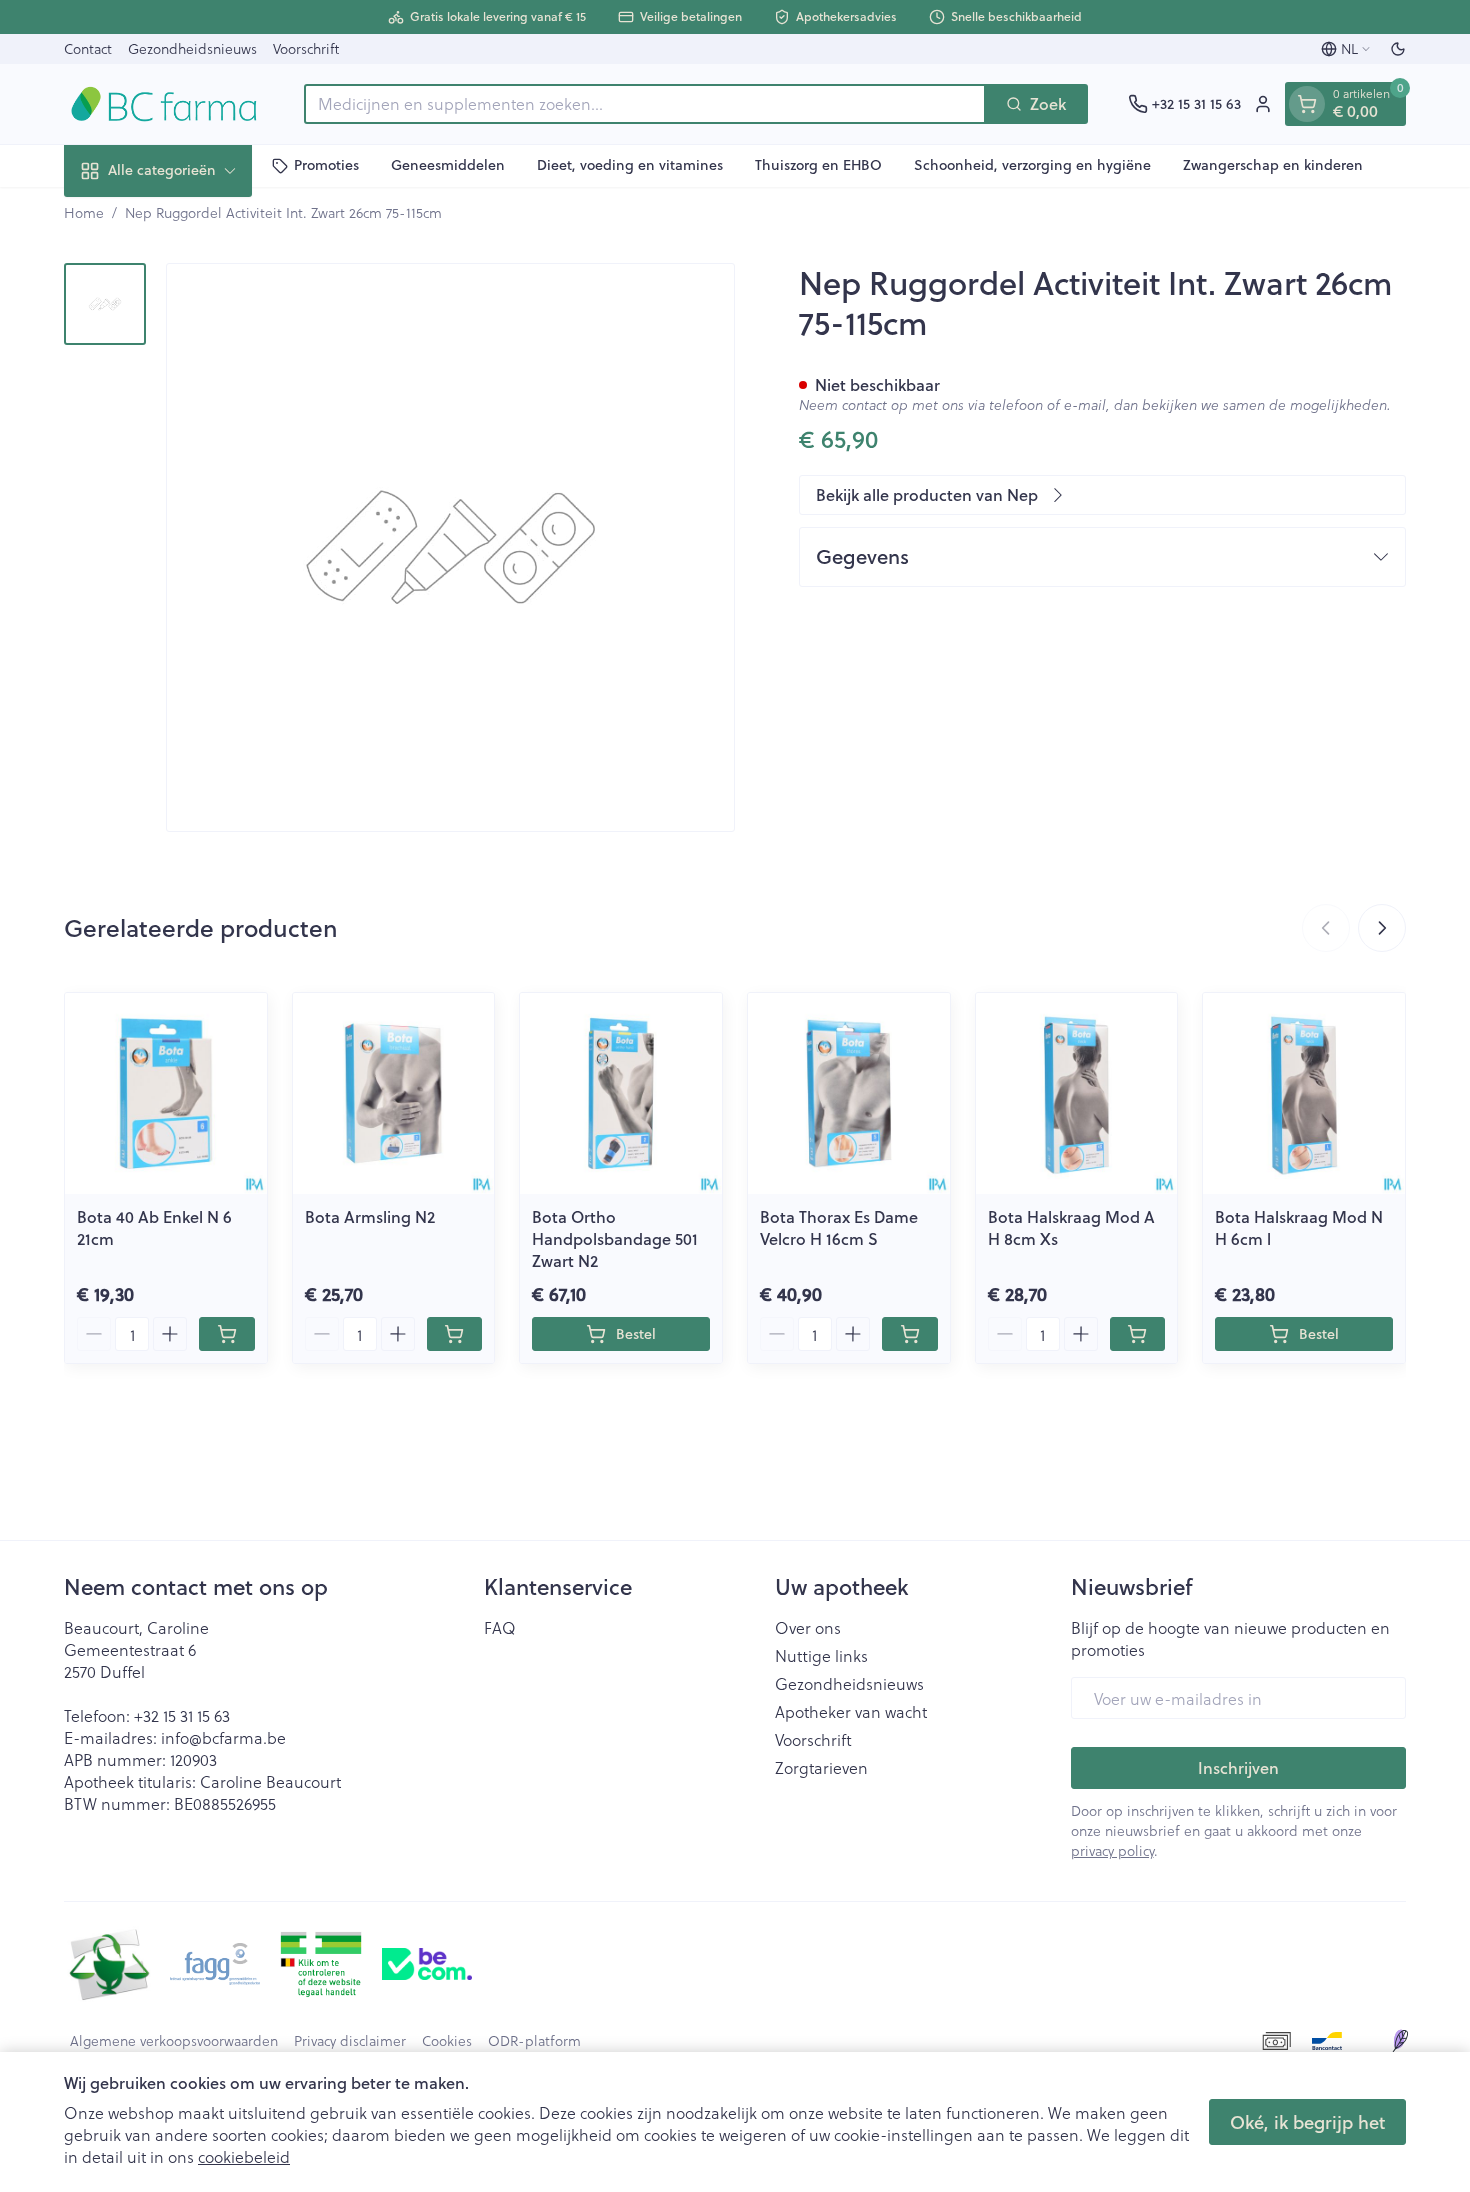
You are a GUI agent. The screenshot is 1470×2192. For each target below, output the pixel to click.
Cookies (447, 2041)
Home (84, 213)
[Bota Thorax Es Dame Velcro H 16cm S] (849, 1094)
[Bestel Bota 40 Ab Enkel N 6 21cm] (227, 1334)
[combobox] (645, 104)
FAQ (500, 1628)
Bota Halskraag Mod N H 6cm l (1299, 1227)
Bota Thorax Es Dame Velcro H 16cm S (839, 1227)
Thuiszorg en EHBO (818, 165)
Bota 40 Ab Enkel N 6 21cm (154, 1227)
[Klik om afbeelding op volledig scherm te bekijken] (450, 547)
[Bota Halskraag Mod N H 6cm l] (1304, 1094)
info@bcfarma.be (223, 1737)
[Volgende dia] (1382, 928)
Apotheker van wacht (851, 1712)
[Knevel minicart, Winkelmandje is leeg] (1307, 104)
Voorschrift (306, 48)
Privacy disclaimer (350, 2041)
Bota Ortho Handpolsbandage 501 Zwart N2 (615, 1238)
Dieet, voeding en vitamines (630, 165)
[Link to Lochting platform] (1400, 2041)
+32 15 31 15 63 (182, 1715)
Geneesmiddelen (448, 165)
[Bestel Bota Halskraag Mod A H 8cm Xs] (1138, 1334)
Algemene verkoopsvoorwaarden (174, 2041)
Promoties (326, 165)
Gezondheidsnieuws (192, 48)
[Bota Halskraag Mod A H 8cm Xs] (1077, 1094)
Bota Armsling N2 (370, 1216)
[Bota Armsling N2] (394, 1094)
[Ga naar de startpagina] (164, 104)
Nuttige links (821, 1656)
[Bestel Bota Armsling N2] (455, 1334)
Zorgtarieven (821, 1768)
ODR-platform (534, 2041)
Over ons (808, 1628)
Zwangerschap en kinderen (1273, 165)
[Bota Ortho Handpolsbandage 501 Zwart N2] (621, 1094)
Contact (88, 48)
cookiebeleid (244, 2156)
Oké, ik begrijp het (1307, 2122)
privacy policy (1112, 1850)
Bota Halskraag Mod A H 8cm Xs (1071, 1227)
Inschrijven (1238, 1767)
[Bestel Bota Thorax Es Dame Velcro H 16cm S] (910, 1334)
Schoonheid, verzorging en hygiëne (1032, 165)
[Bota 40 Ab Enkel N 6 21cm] (166, 1094)
